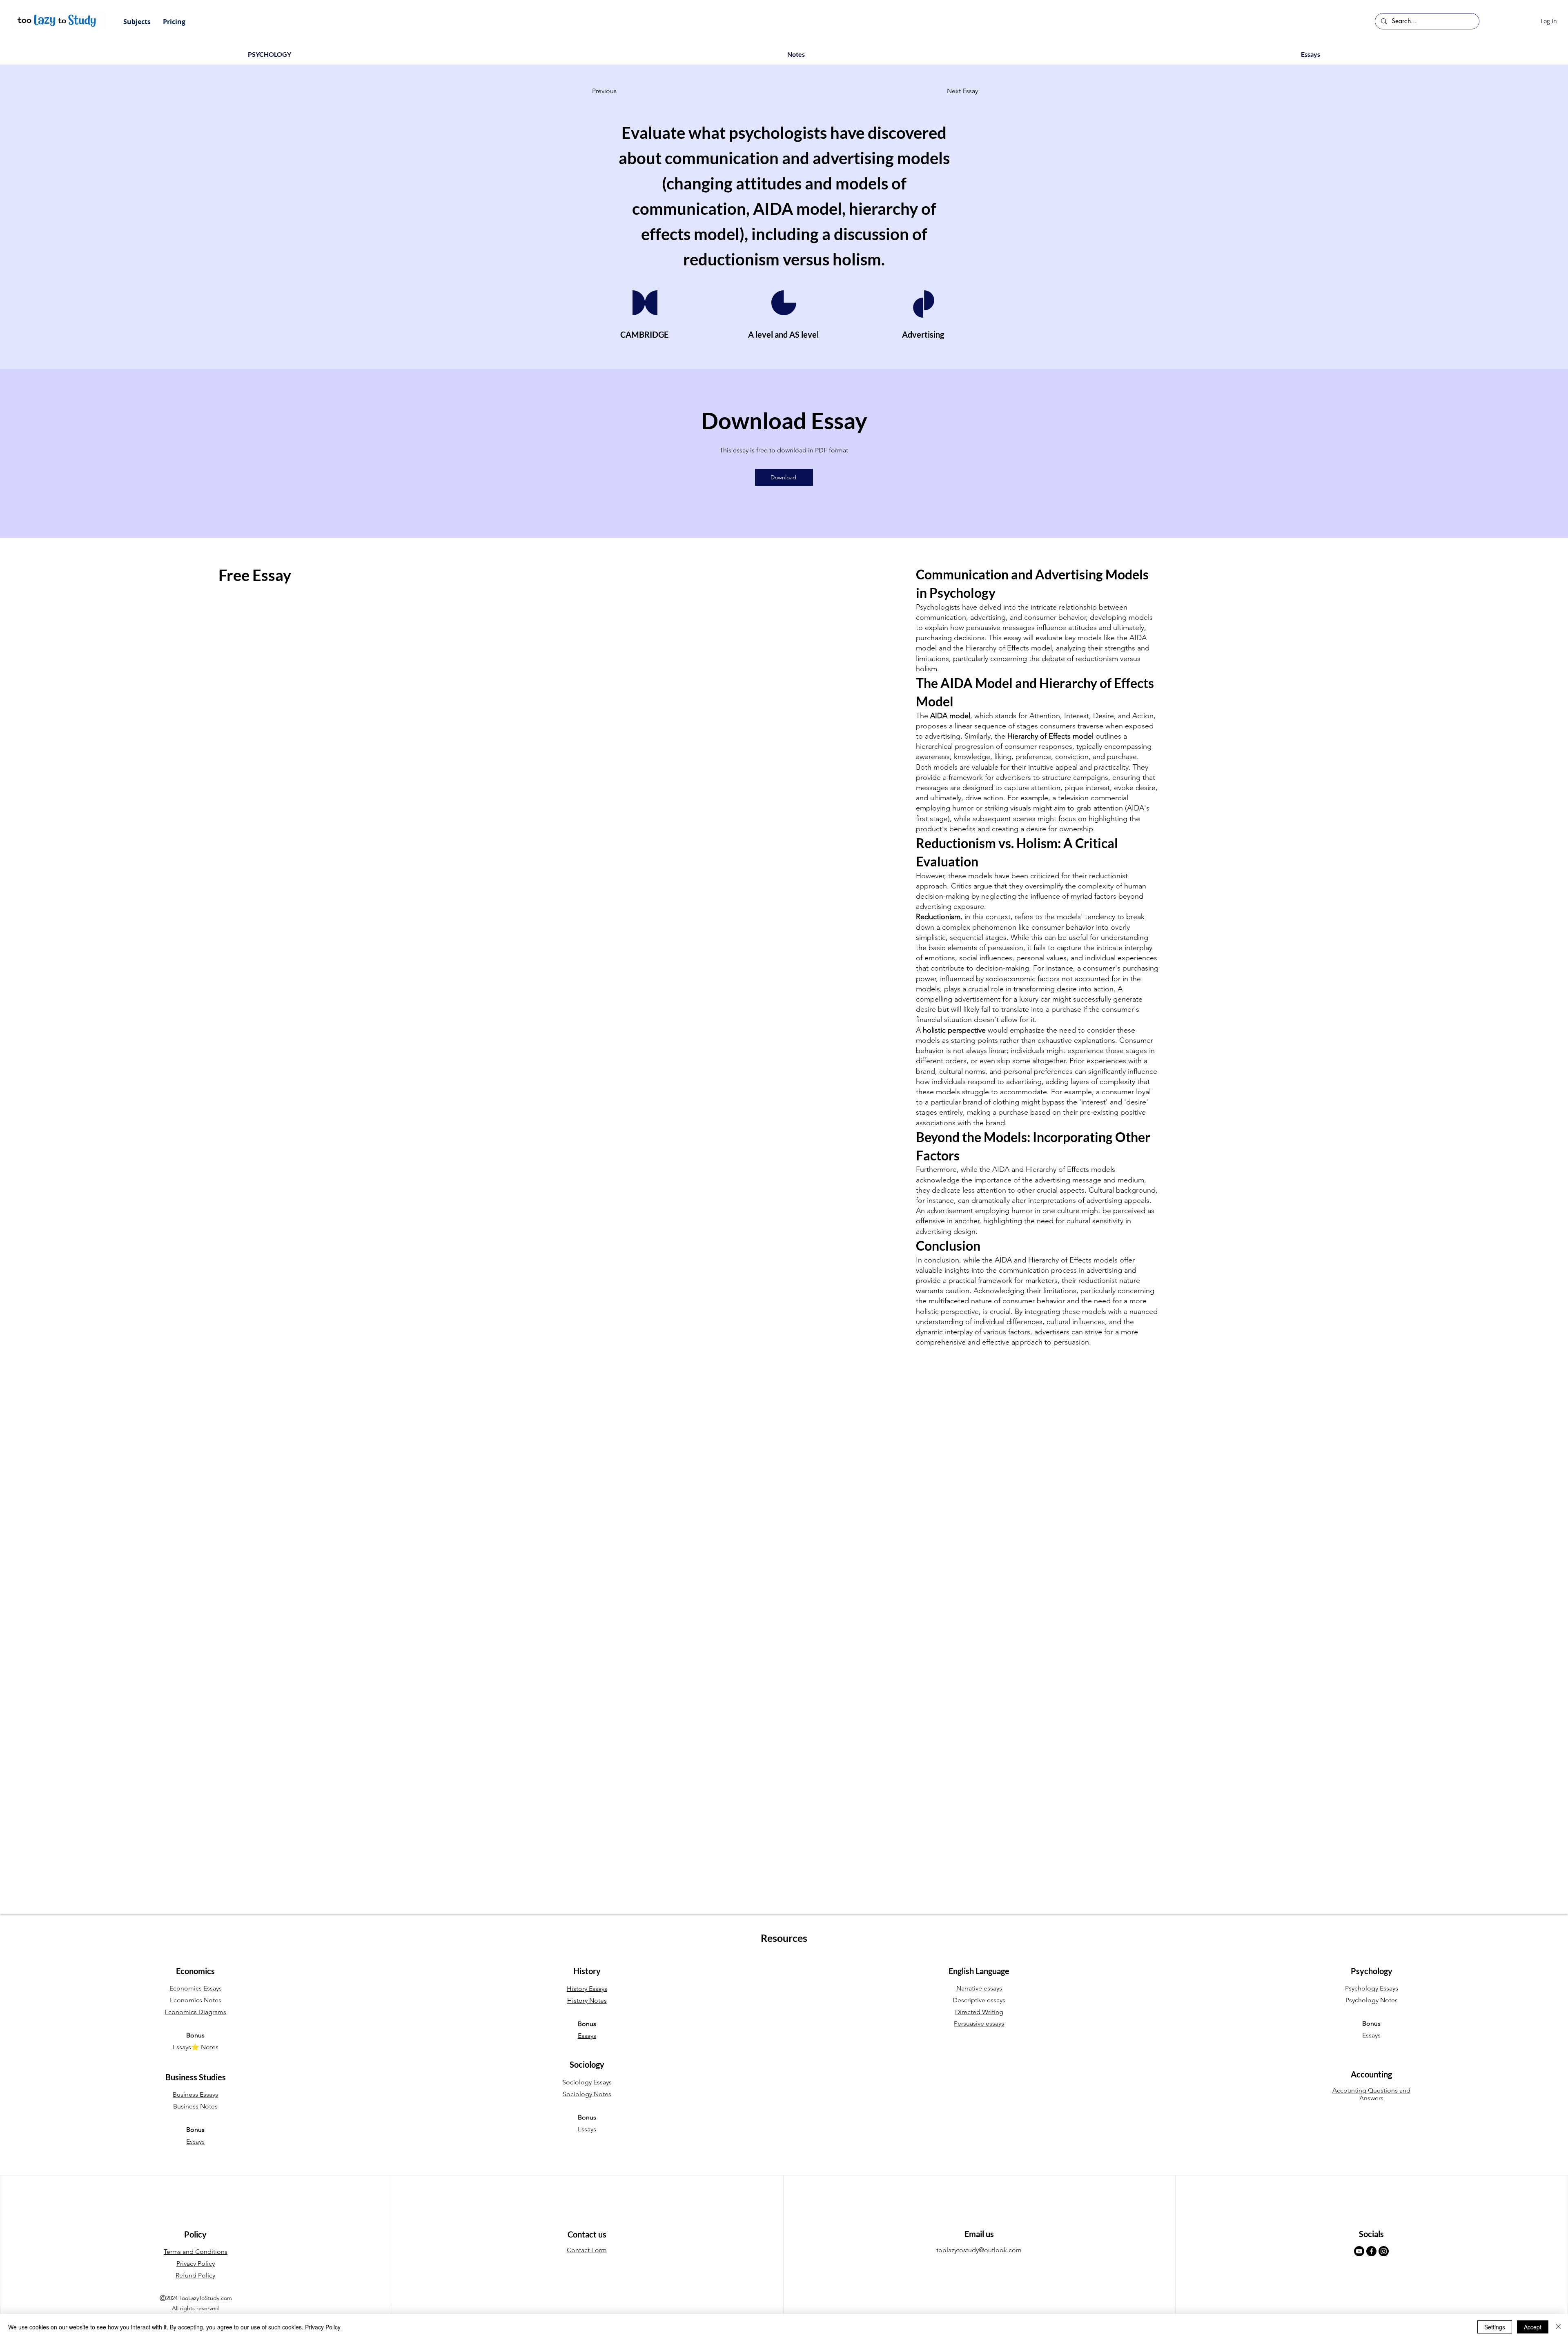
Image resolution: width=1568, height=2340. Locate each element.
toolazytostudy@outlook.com (979, 2250)
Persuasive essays (979, 2023)
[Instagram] (1384, 2251)
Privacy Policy (323, 2327)
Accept (1533, 2327)
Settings (1495, 2327)
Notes (210, 2047)
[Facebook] (1371, 2251)
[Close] (1558, 2327)
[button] (137, 22)
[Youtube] (1359, 2251)
